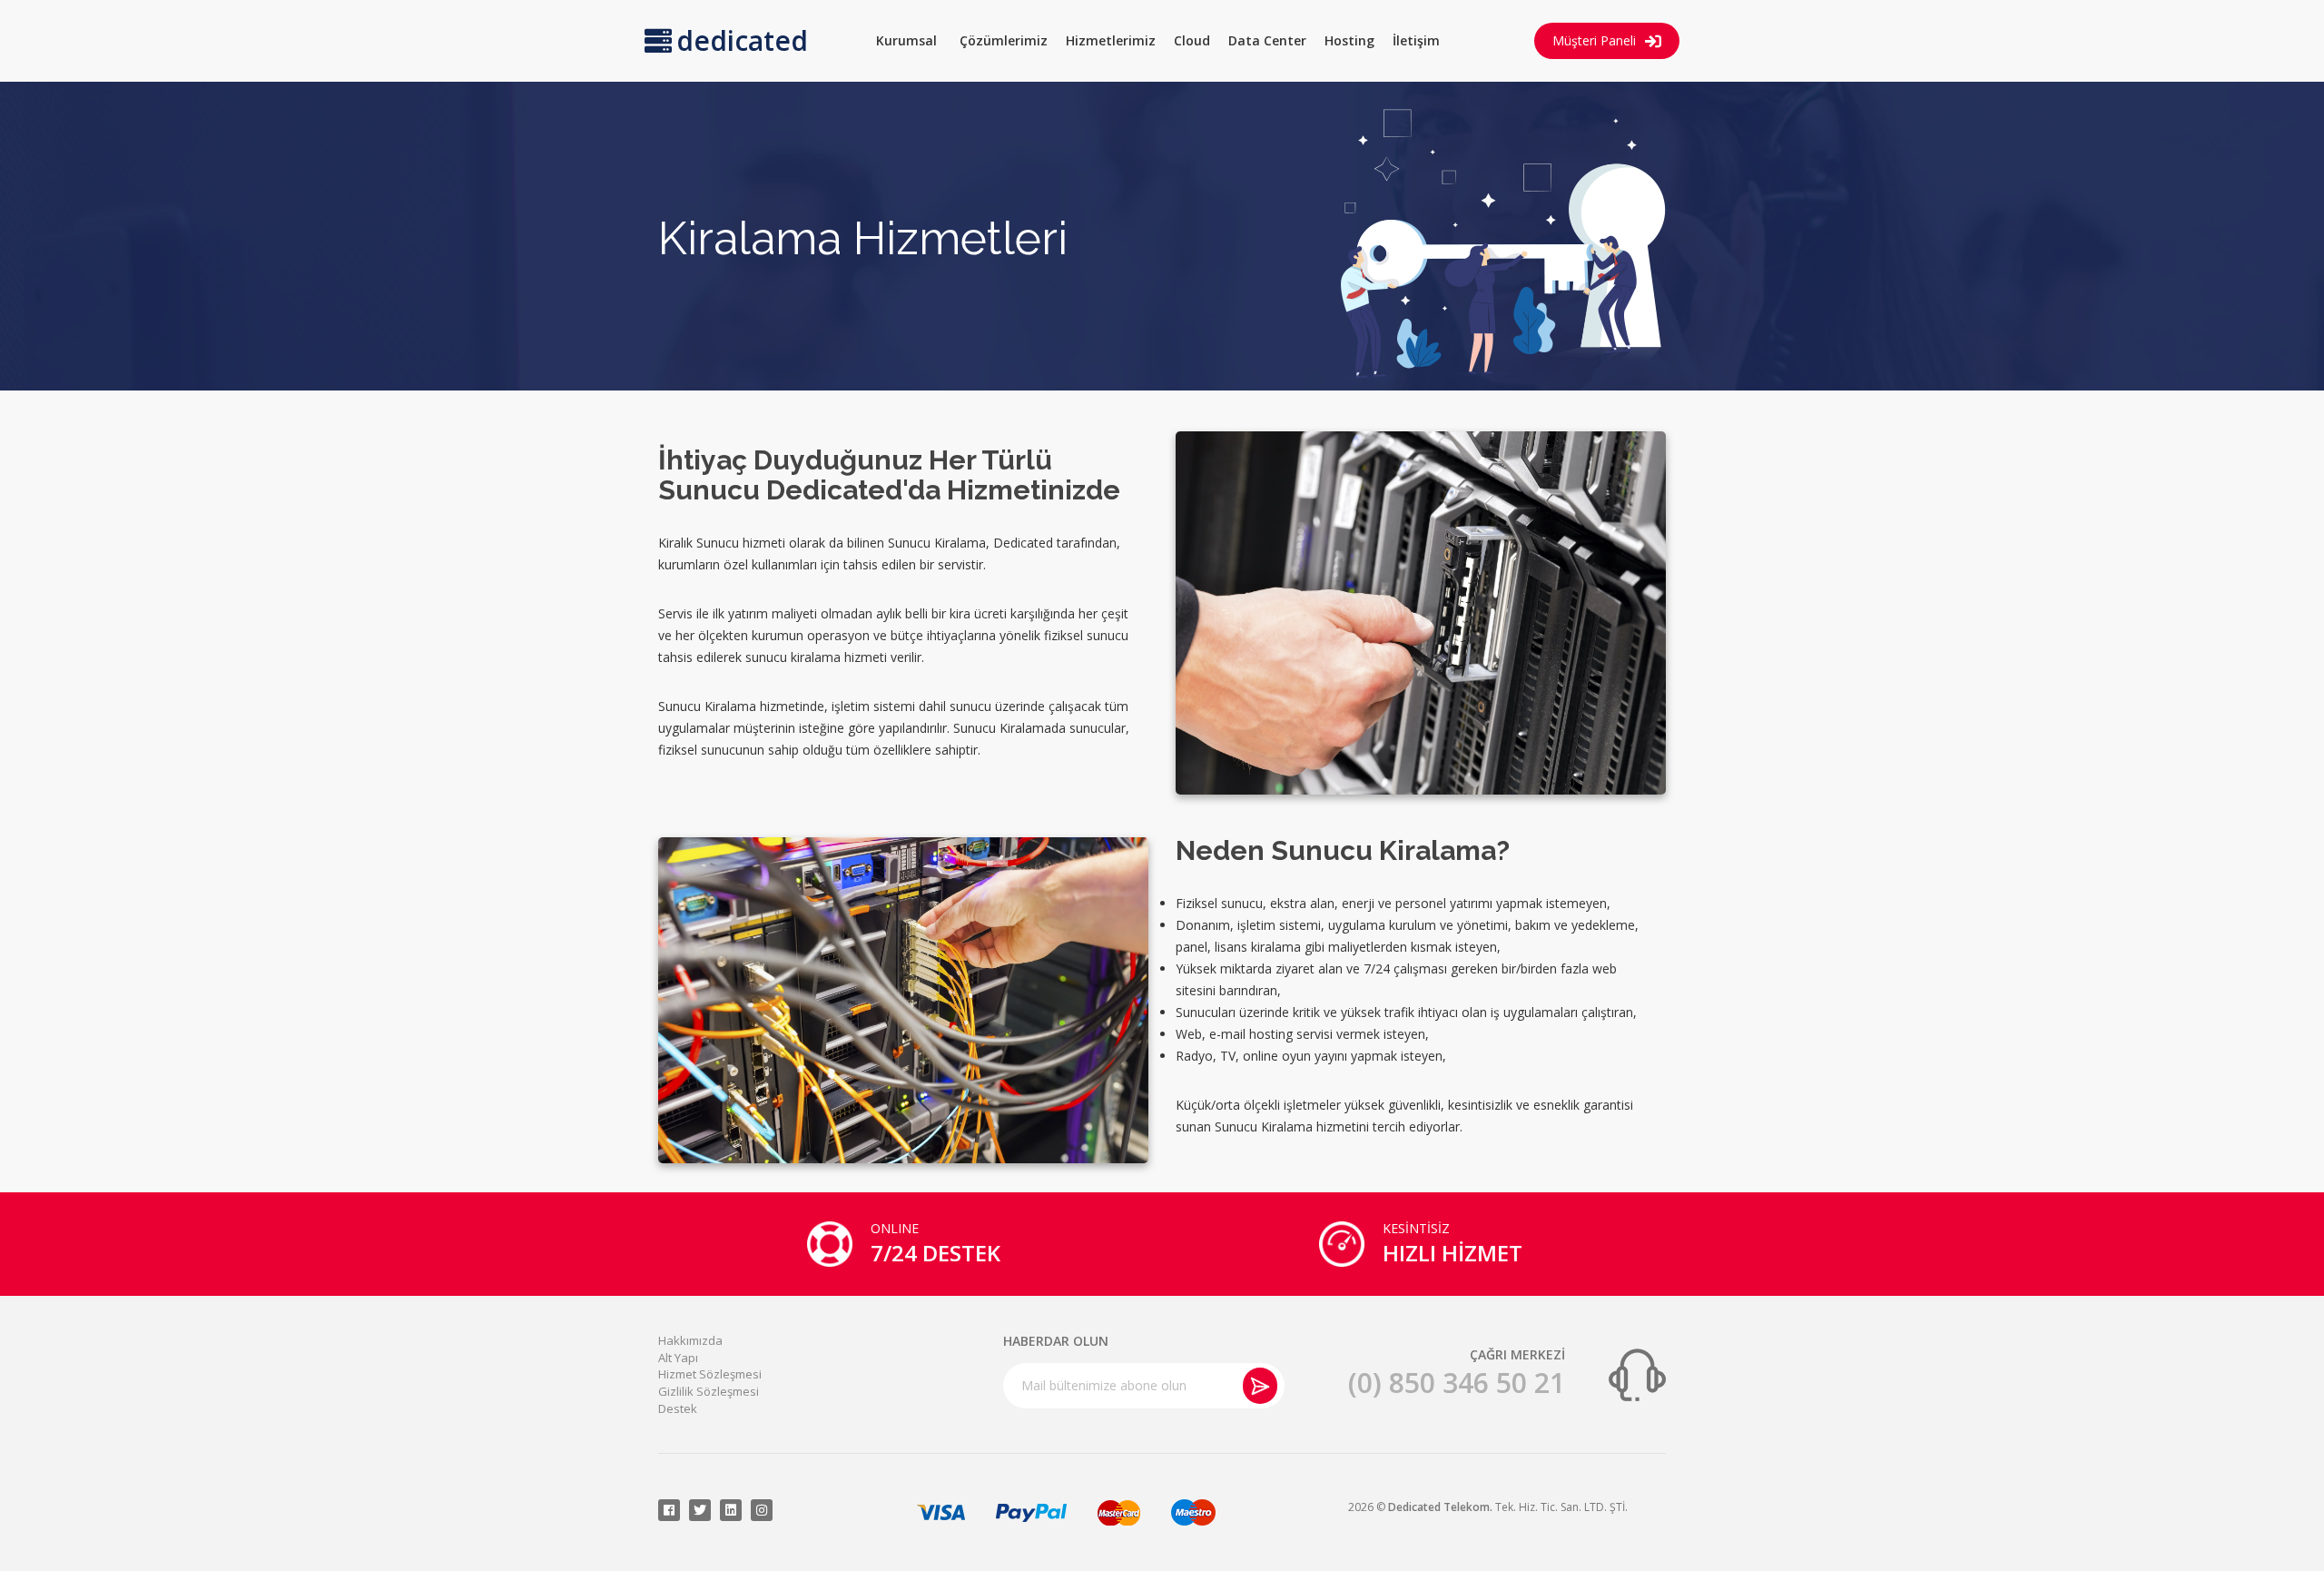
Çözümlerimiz (1004, 40)
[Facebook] (669, 1510)
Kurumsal (906, 40)
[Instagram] (762, 1510)
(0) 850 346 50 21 (1457, 1383)
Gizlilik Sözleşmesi (709, 1391)
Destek (678, 1408)
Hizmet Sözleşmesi (710, 1374)
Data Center (1267, 40)
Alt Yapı (678, 1358)
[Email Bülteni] (1260, 1386)
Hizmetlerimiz (1111, 40)
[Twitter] (700, 1510)
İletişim (1416, 40)
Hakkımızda (690, 1340)
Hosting (1349, 40)
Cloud (1192, 40)
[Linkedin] (731, 1510)
